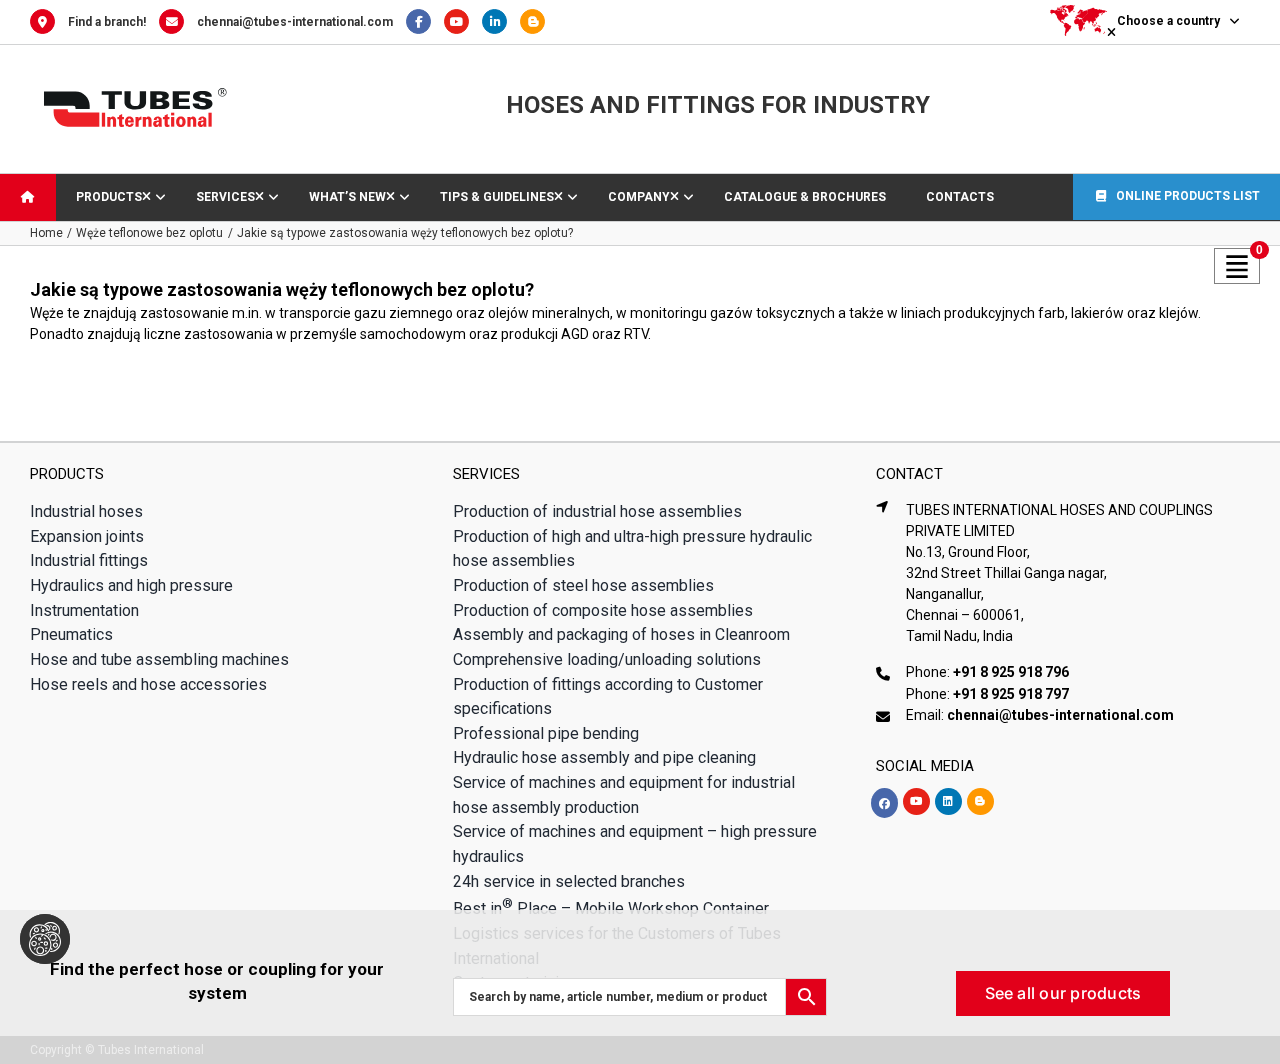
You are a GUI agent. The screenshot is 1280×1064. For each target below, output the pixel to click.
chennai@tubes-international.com (295, 22)
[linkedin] (948, 801)
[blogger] (980, 801)
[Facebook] (425, 22)
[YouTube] (463, 22)
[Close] (1248, 939)
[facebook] (884, 803)
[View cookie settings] (45, 939)
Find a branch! (107, 22)
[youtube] (916, 801)
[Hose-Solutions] (537, 22)
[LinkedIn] (501, 22)
